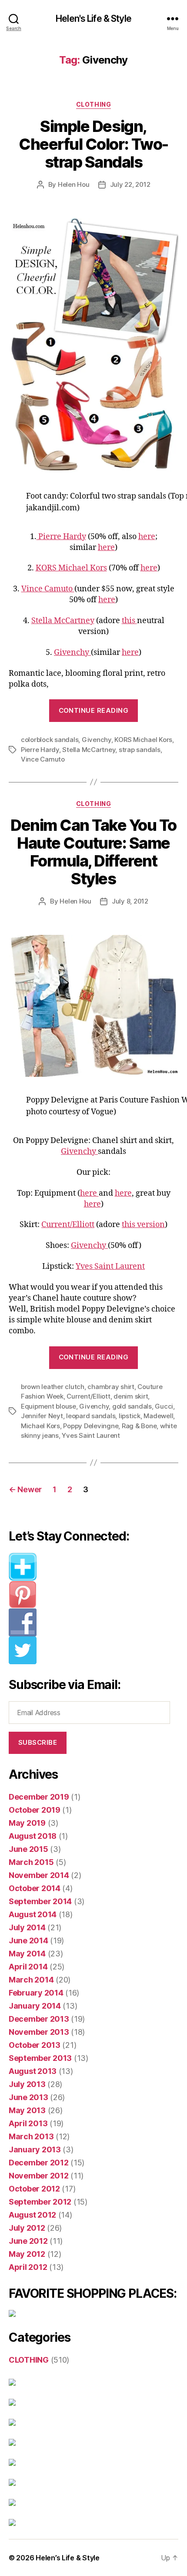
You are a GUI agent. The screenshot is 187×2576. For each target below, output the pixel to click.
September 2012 (40, 2202)
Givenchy (72, 652)
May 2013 (27, 2110)
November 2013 (39, 2032)
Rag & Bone (139, 1426)
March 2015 (31, 1862)
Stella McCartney (63, 621)
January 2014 (35, 2006)
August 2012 (32, 2215)
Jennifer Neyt (42, 1416)
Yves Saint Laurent (110, 1266)
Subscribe (38, 1742)
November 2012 (39, 2176)
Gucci (164, 1406)
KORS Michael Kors (71, 568)
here (147, 537)
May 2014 (27, 1954)
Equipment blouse (48, 1406)
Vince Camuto (48, 589)
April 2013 (28, 2123)
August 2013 (33, 2071)
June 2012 (28, 2241)
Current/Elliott (68, 1225)
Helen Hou (74, 184)
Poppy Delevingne (91, 1426)
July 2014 (27, 1927)
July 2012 (27, 2228)
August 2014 (33, 1914)
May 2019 (27, 1823)
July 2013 (27, 2084)
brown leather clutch (53, 1387)
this (129, 621)
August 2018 (33, 1836)
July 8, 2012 (130, 901)
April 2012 (28, 2267)
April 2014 (28, 1967)
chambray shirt (111, 1387)
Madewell (158, 1416)
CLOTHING (93, 104)
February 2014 (36, 1993)
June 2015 (28, 1849)
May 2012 (27, 2254)
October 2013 (35, 2045)
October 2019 (35, 1810)
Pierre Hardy (61, 537)
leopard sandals (91, 1416)
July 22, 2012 (130, 184)
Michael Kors (40, 1426)
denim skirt (131, 1396)
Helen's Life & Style (93, 19)
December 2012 (39, 2163)
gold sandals (132, 1406)
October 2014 (35, 1888)
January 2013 (35, 2149)
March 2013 (31, 2136)
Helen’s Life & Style (68, 2558)
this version (143, 1225)
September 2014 (40, 1901)
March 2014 (31, 1980)
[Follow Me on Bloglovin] (93, 1567)
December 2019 (39, 1797)
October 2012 (34, 2189)
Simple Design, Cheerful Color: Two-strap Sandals (93, 144)
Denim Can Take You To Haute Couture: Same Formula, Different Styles (93, 852)
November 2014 (39, 1875)
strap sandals (140, 750)
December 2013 (39, 2019)
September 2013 (40, 2058)
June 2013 (28, 2097)
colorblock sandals (50, 740)
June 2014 (28, 1940)
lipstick (130, 1416)
